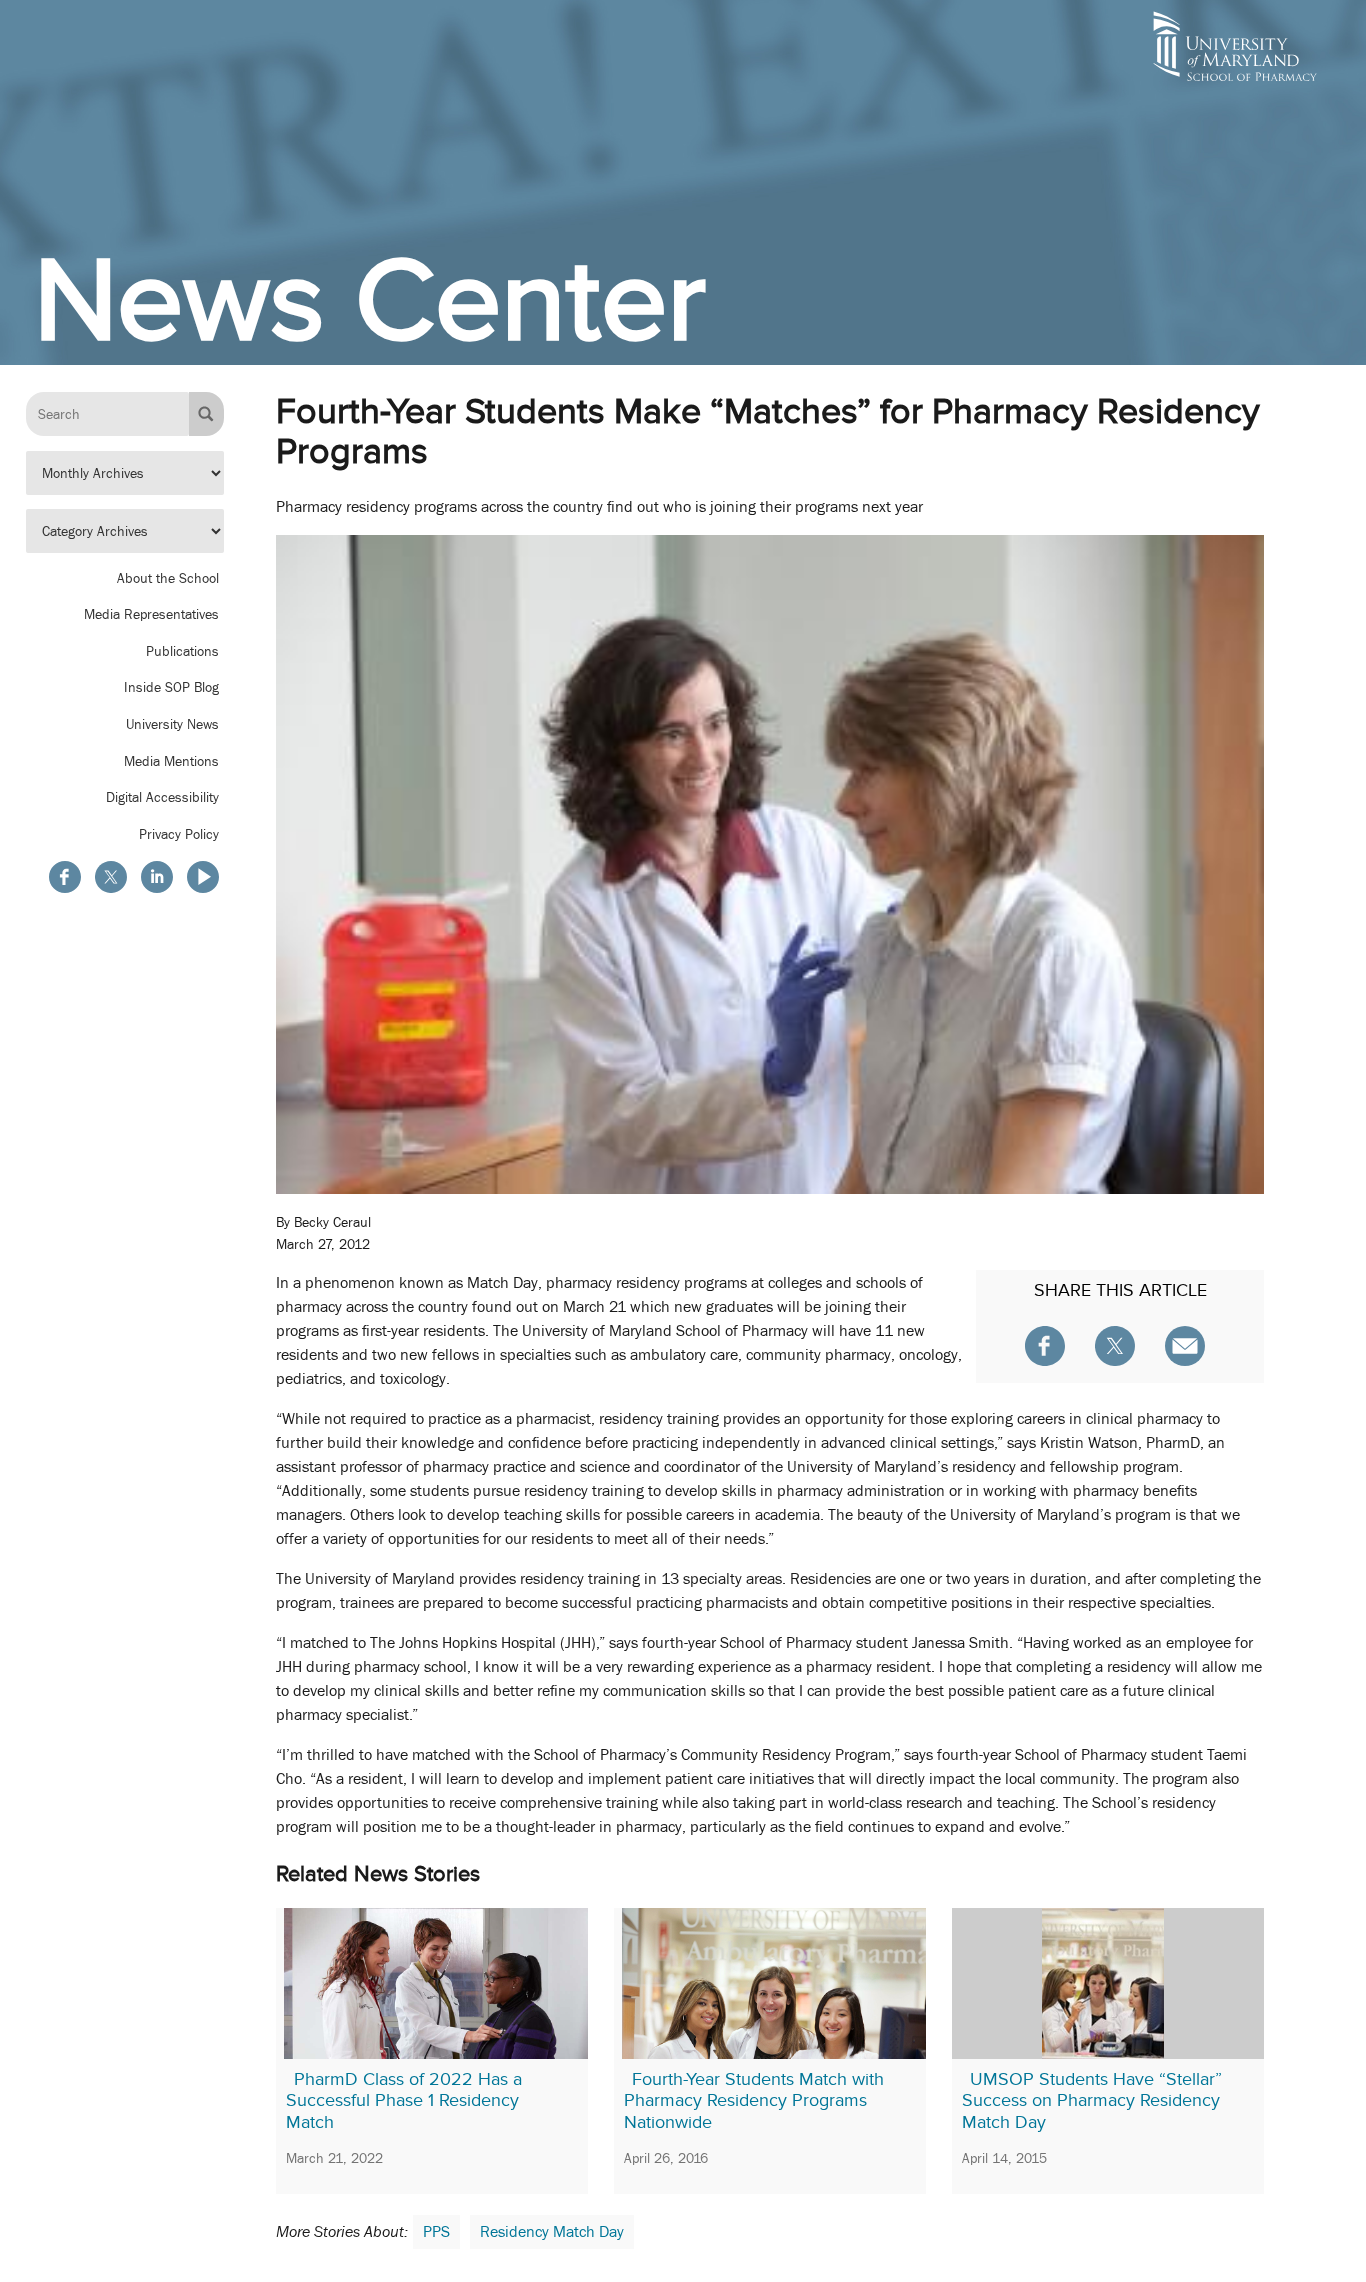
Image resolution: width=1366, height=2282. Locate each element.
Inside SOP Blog (171, 688)
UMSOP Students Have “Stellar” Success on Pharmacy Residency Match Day (1092, 2100)
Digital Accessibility (162, 797)
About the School (168, 578)
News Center (370, 300)
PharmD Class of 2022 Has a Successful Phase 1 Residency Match (404, 2100)
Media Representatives (151, 614)
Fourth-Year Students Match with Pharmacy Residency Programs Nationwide (754, 2100)
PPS (436, 2232)
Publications (182, 651)
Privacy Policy (179, 834)
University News (172, 724)
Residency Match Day (552, 2232)
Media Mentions (171, 761)
